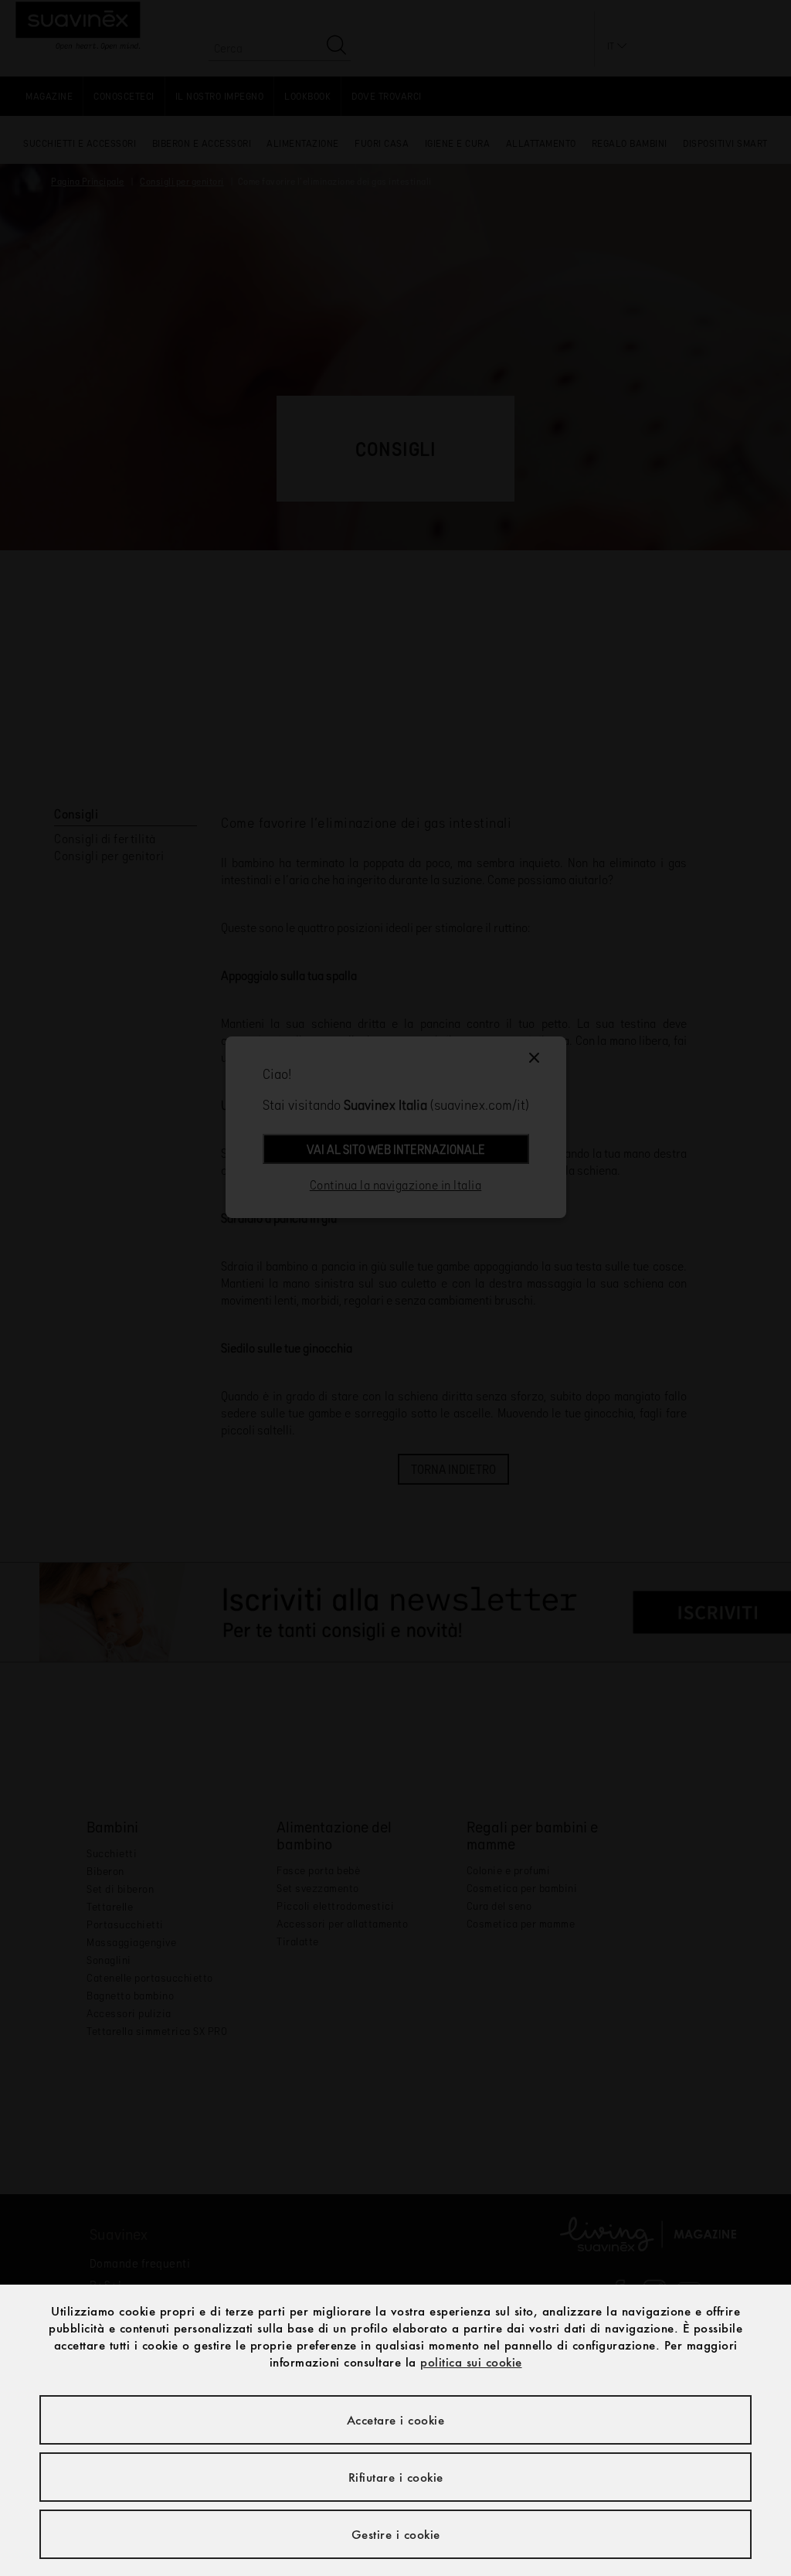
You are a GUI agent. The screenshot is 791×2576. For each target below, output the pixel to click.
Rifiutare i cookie (396, 2477)
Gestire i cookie (396, 2534)
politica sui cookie (471, 2362)
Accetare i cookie (396, 2420)
